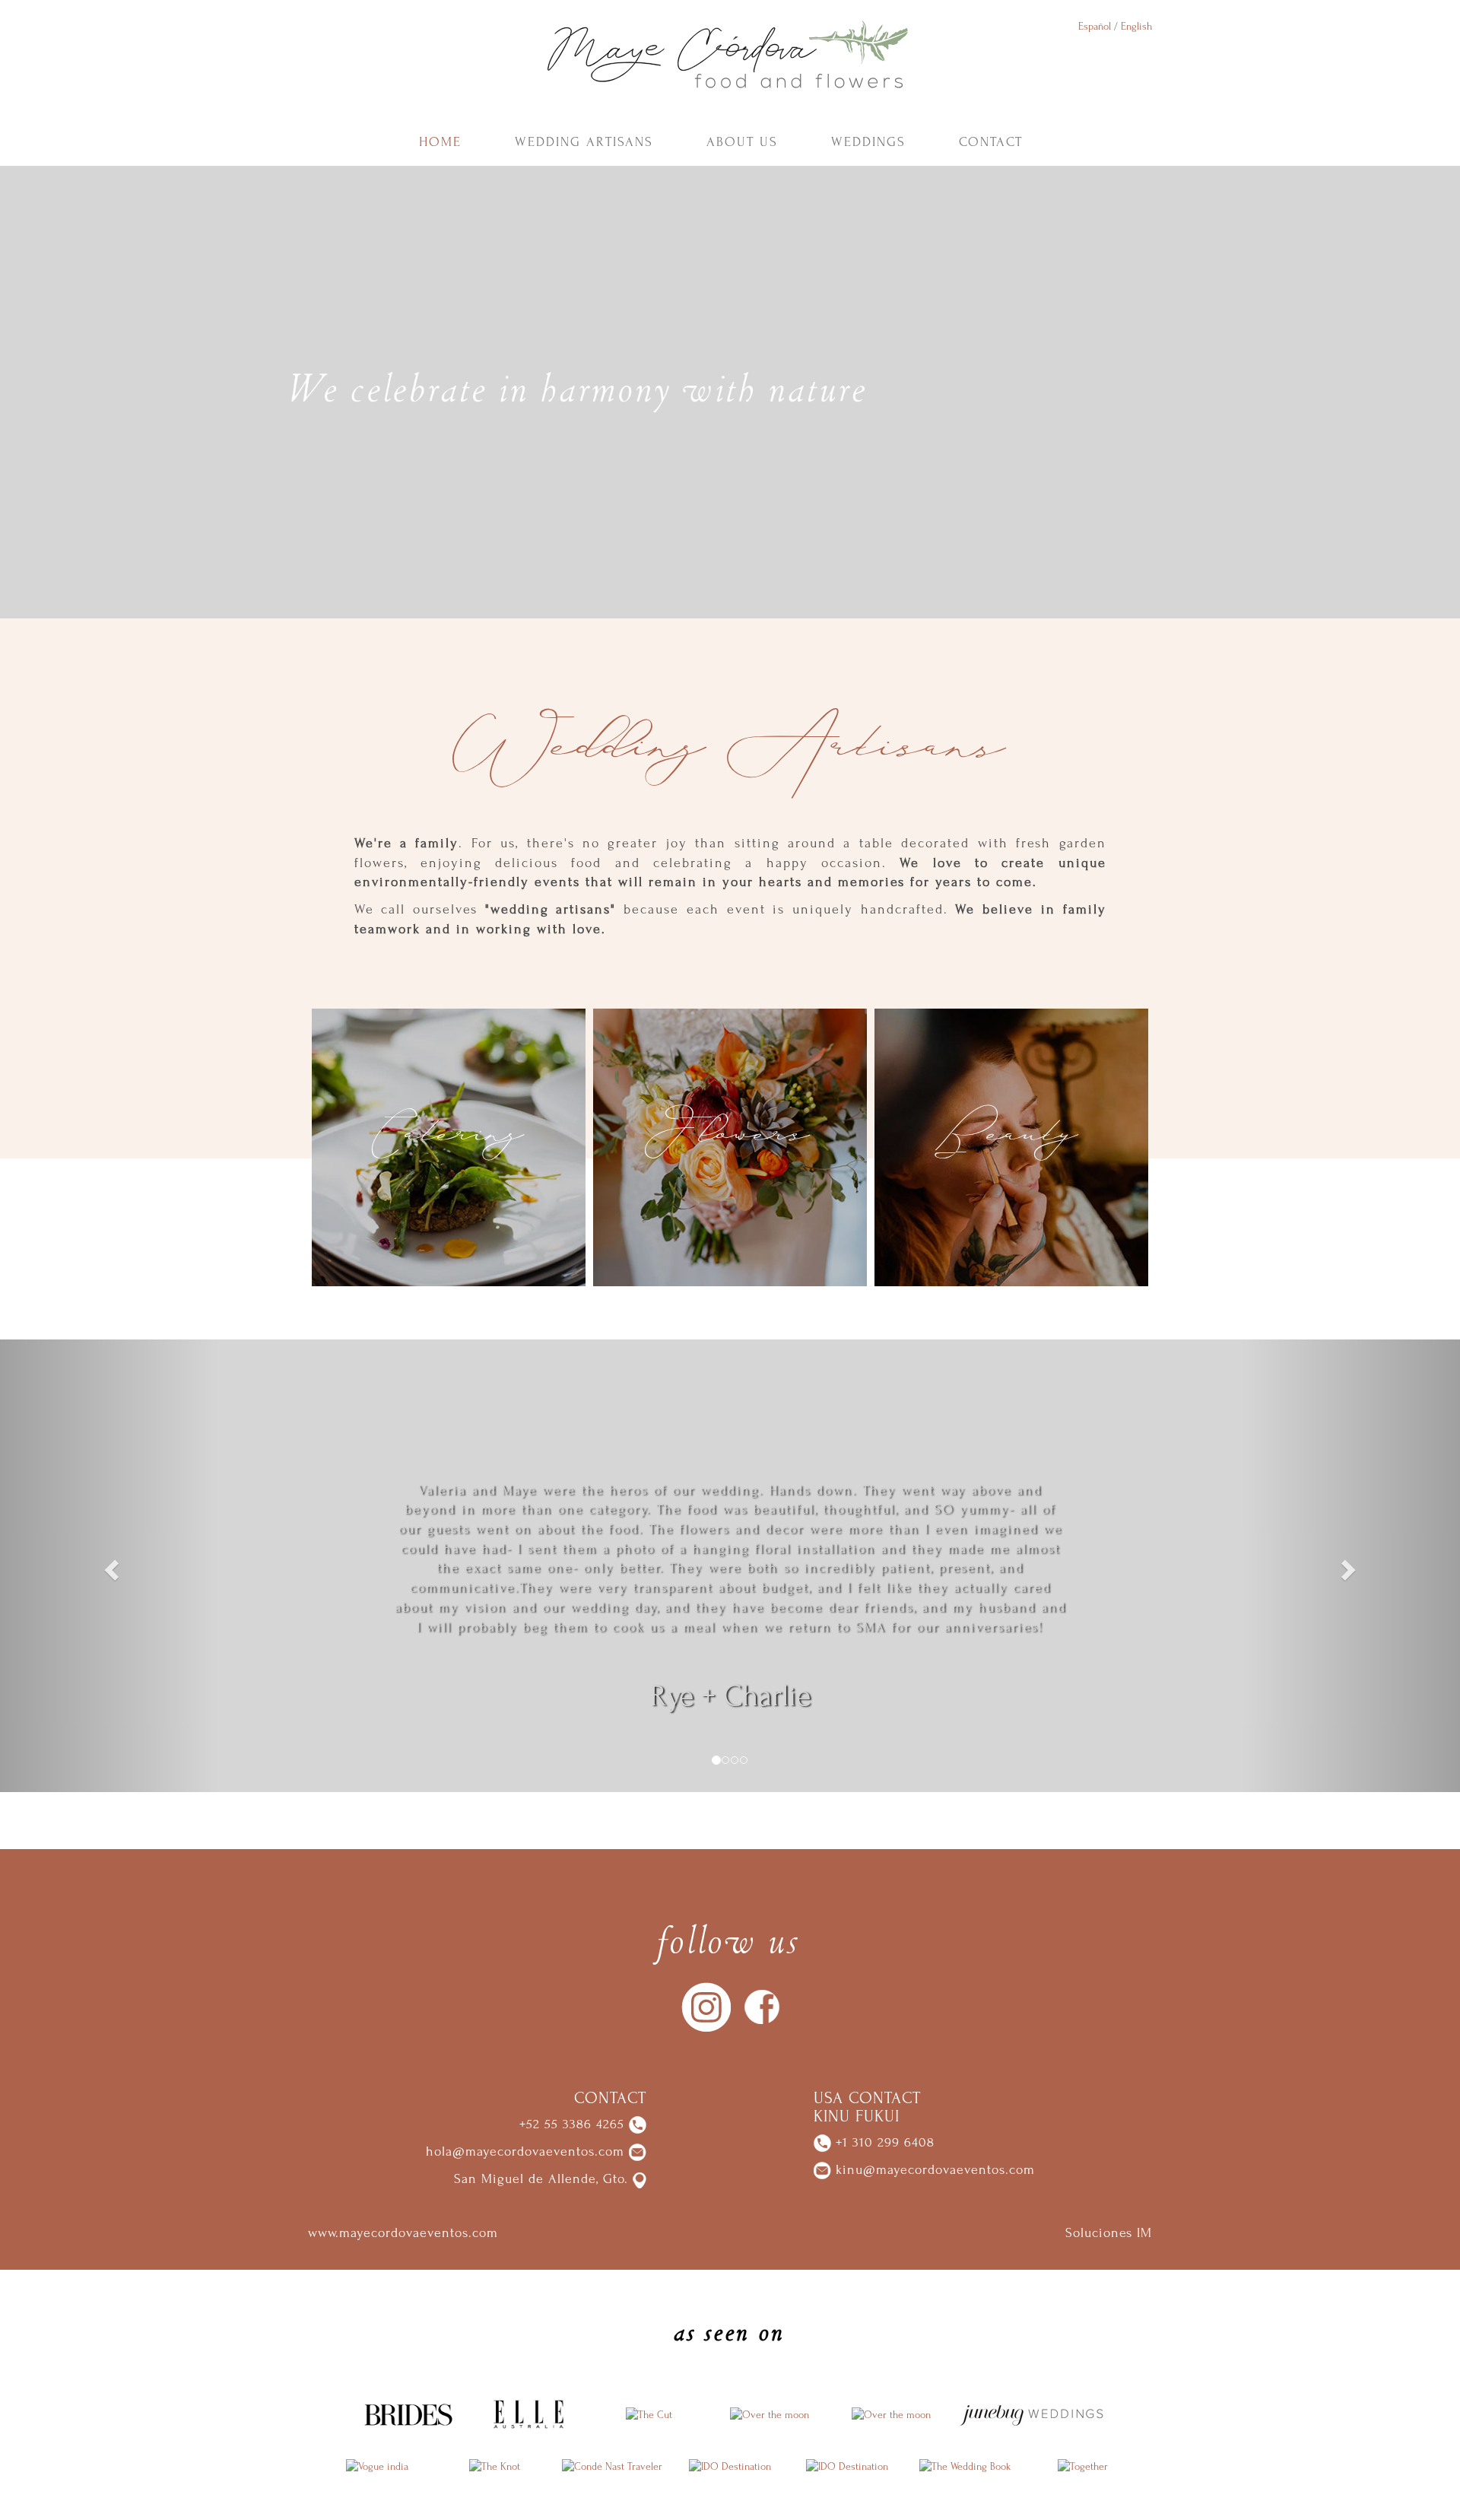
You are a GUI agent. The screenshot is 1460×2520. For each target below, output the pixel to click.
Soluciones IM (1109, 2233)
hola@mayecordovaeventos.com (525, 2151)
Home (440, 142)
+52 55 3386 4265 (572, 2124)
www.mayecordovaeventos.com (403, 2233)
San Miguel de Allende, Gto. (541, 2179)
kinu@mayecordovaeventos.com (935, 2170)
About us (742, 142)
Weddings (868, 142)
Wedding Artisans (584, 142)
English (1136, 26)
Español (1095, 26)
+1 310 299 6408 (883, 2142)
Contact (991, 142)
